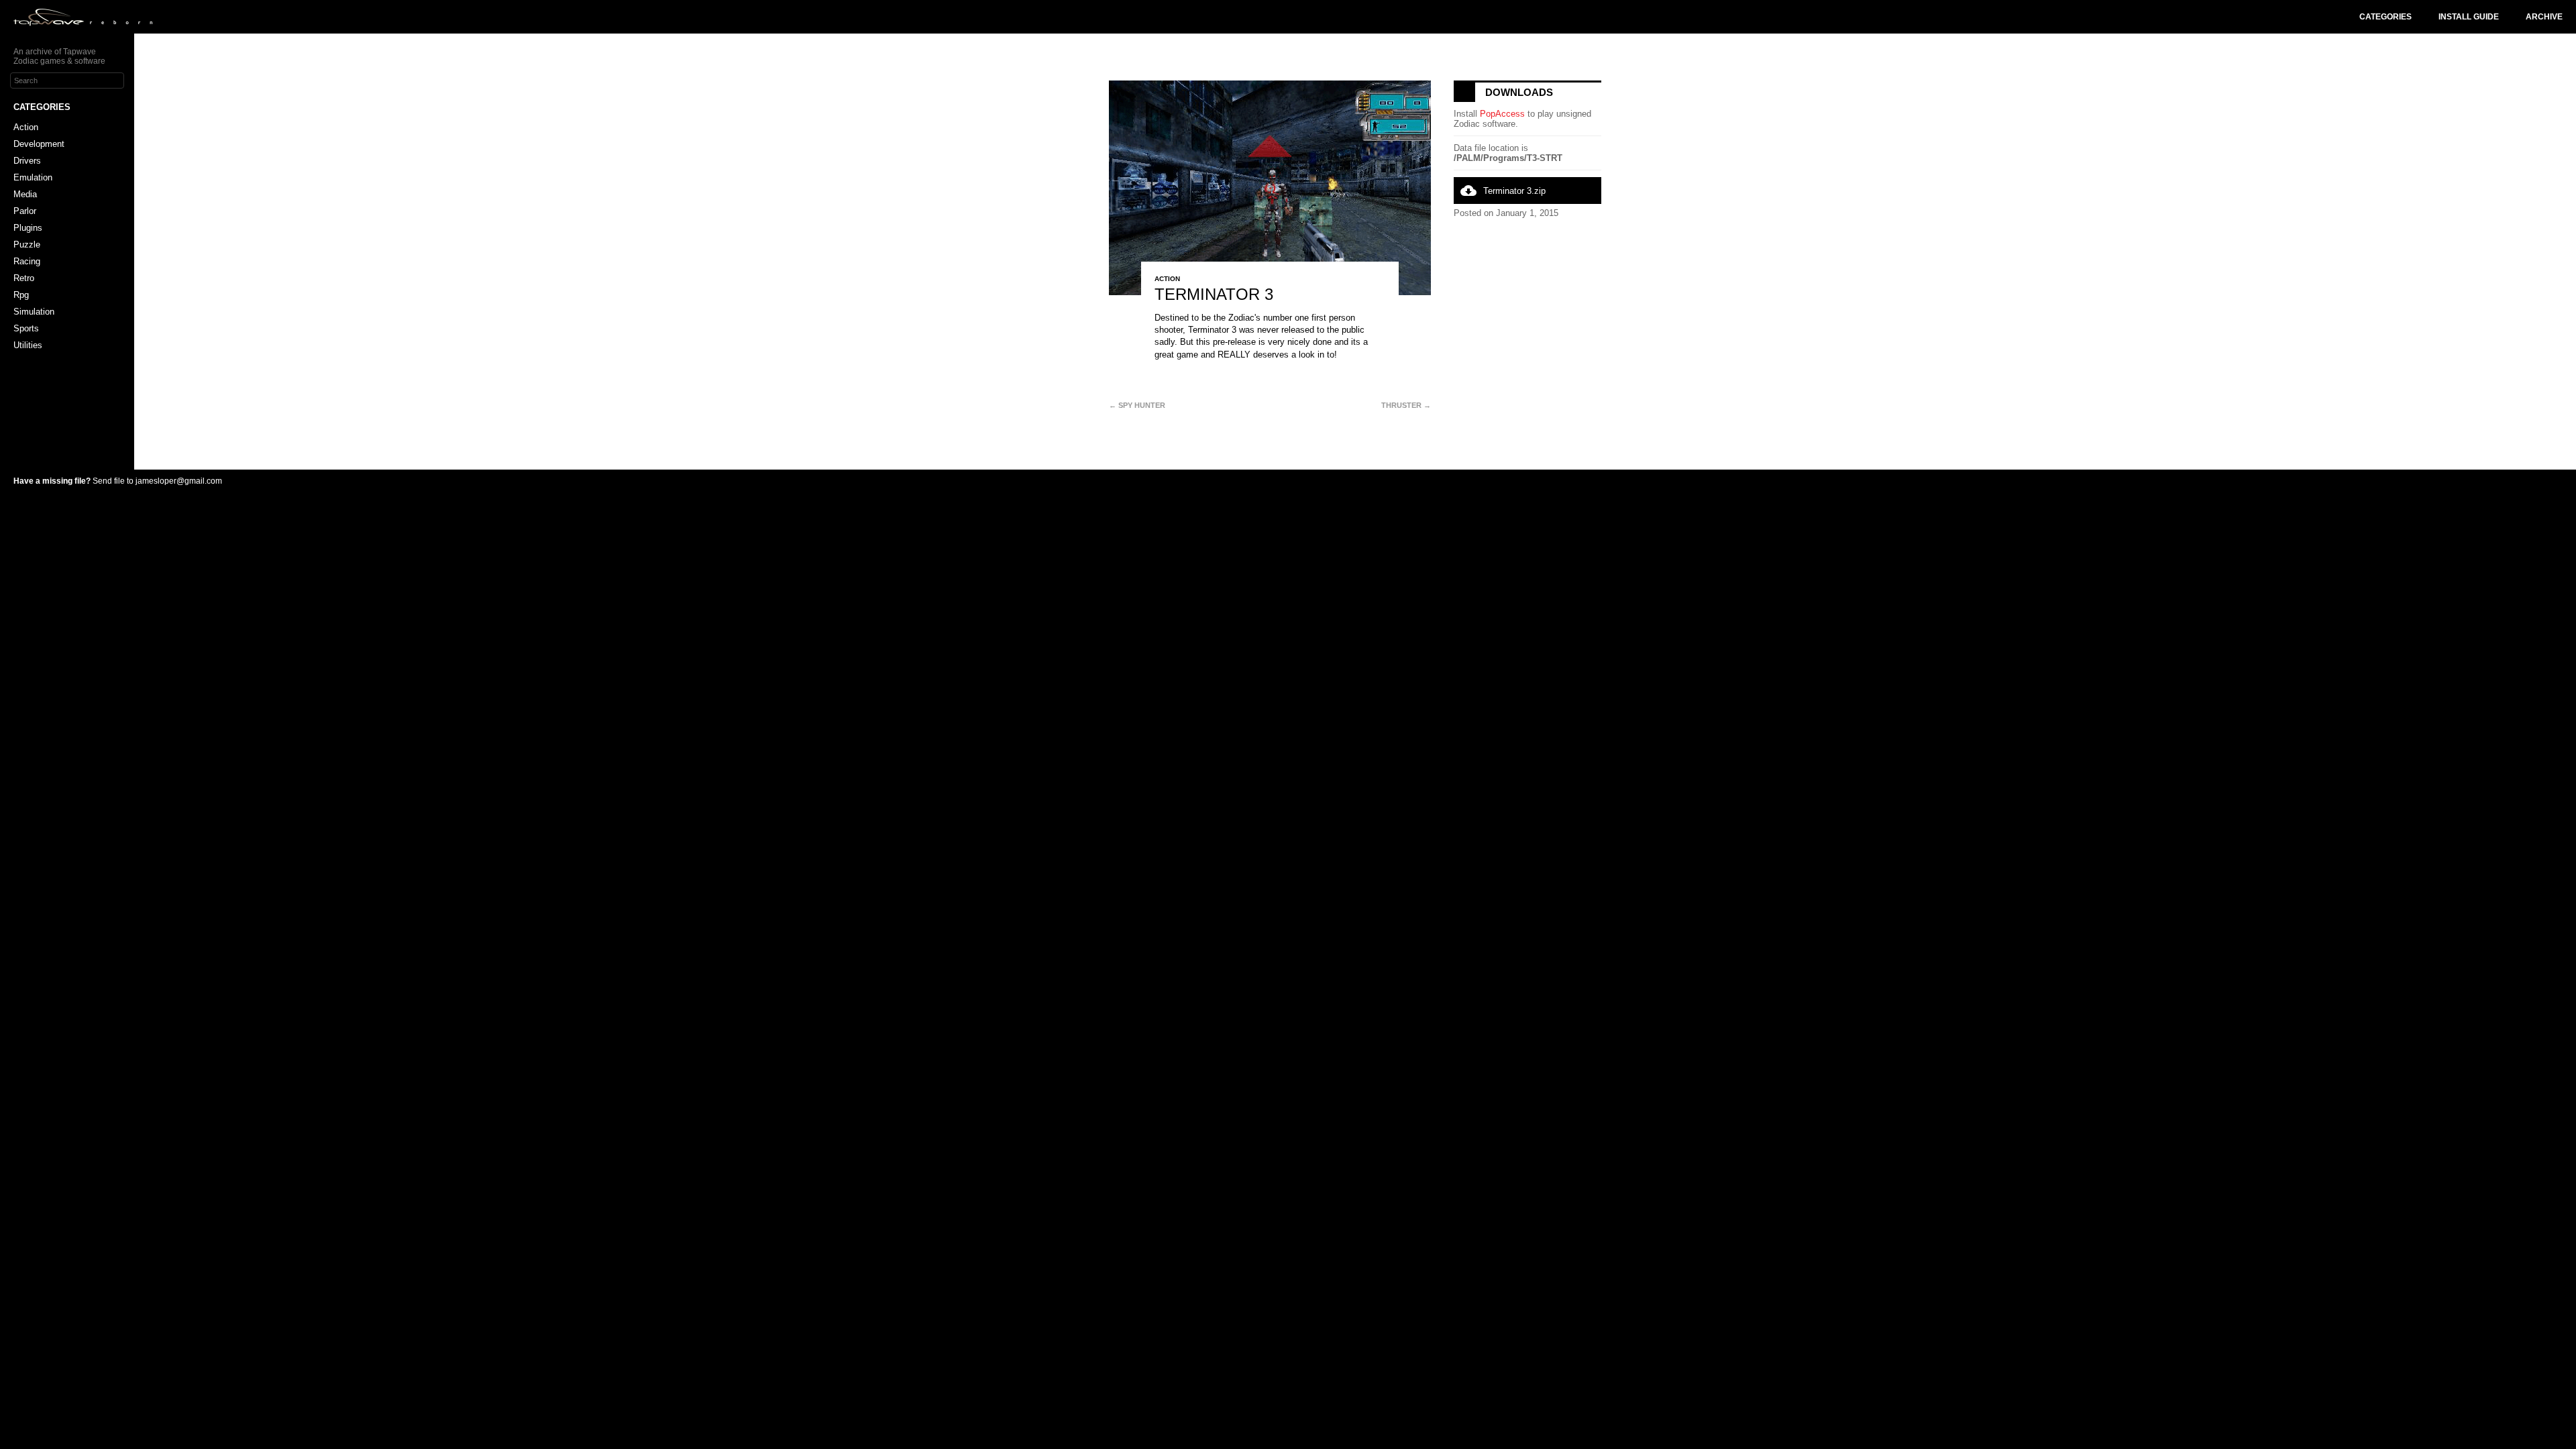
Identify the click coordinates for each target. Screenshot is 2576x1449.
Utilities (28, 345)
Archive (2544, 17)
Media (25, 194)
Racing (27, 261)
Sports (26, 328)
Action (26, 127)
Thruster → (1406, 405)
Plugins (28, 228)
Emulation (33, 177)
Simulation (34, 312)
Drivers (27, 161)
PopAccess (1502, 114)
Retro (24, 278)
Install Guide (2469, 17)
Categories (2385, 17)
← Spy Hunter (1137, 405)
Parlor (25, 211)
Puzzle (27, 245)
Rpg (21, 295)
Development (39, 144)
